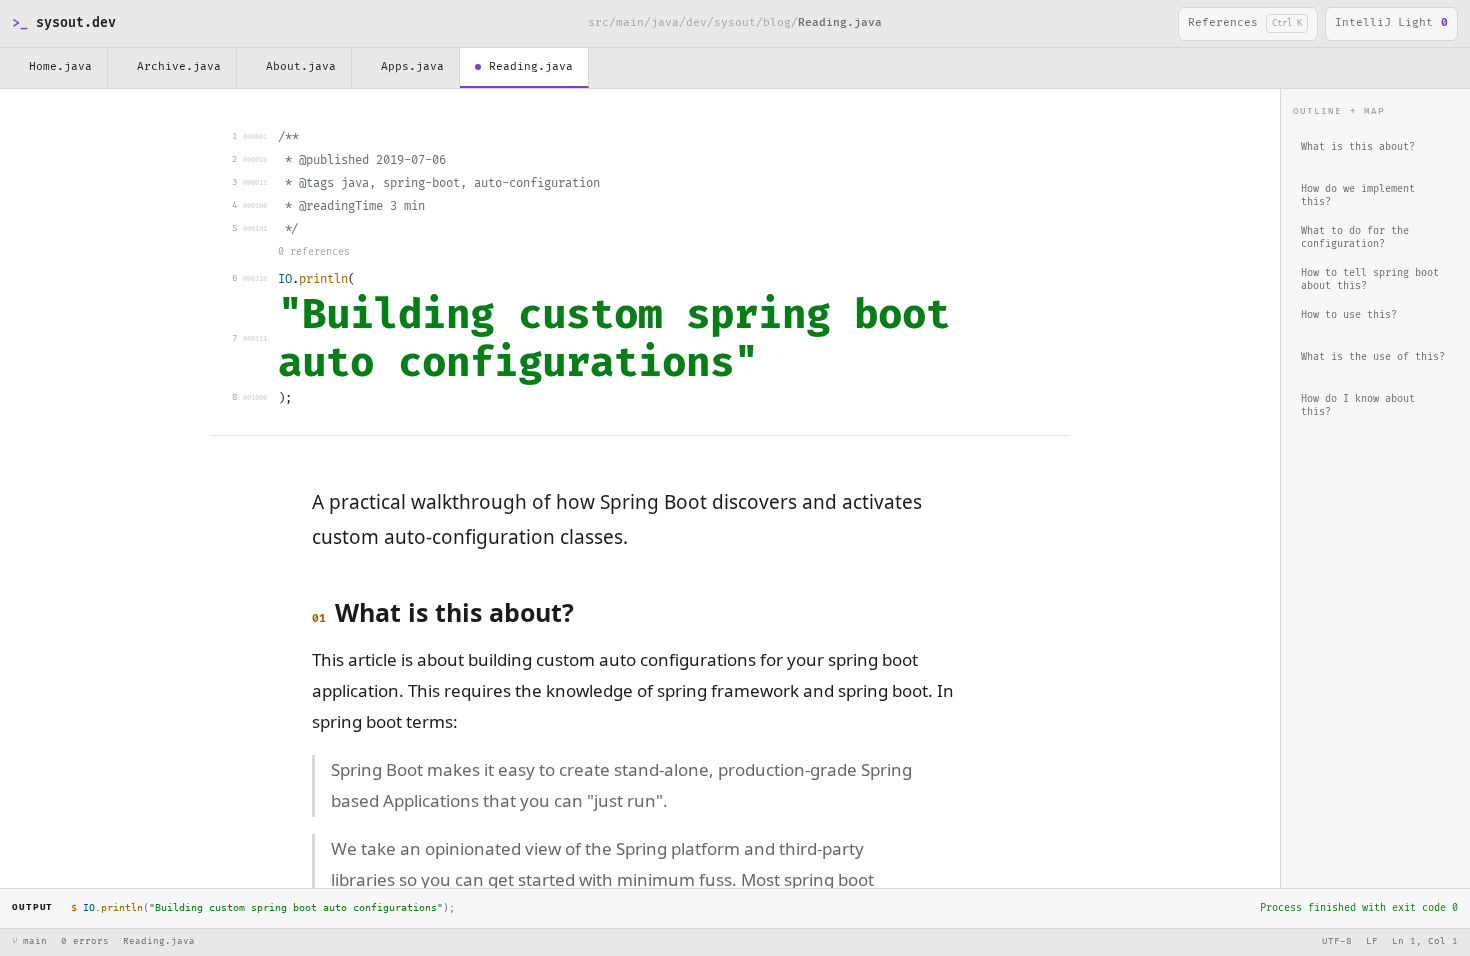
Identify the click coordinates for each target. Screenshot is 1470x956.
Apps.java (412, 66)
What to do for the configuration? (1355, 238)
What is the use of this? (1373, 357)
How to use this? (1349, 315)
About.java (301, 66)
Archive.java (179, 66)
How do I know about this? (1358, 406)
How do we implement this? (1358, 196)
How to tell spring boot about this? (1370, 280)
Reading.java (531, 66)
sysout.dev (64, 23)
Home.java (60, 66)
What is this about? (1358, 147)
